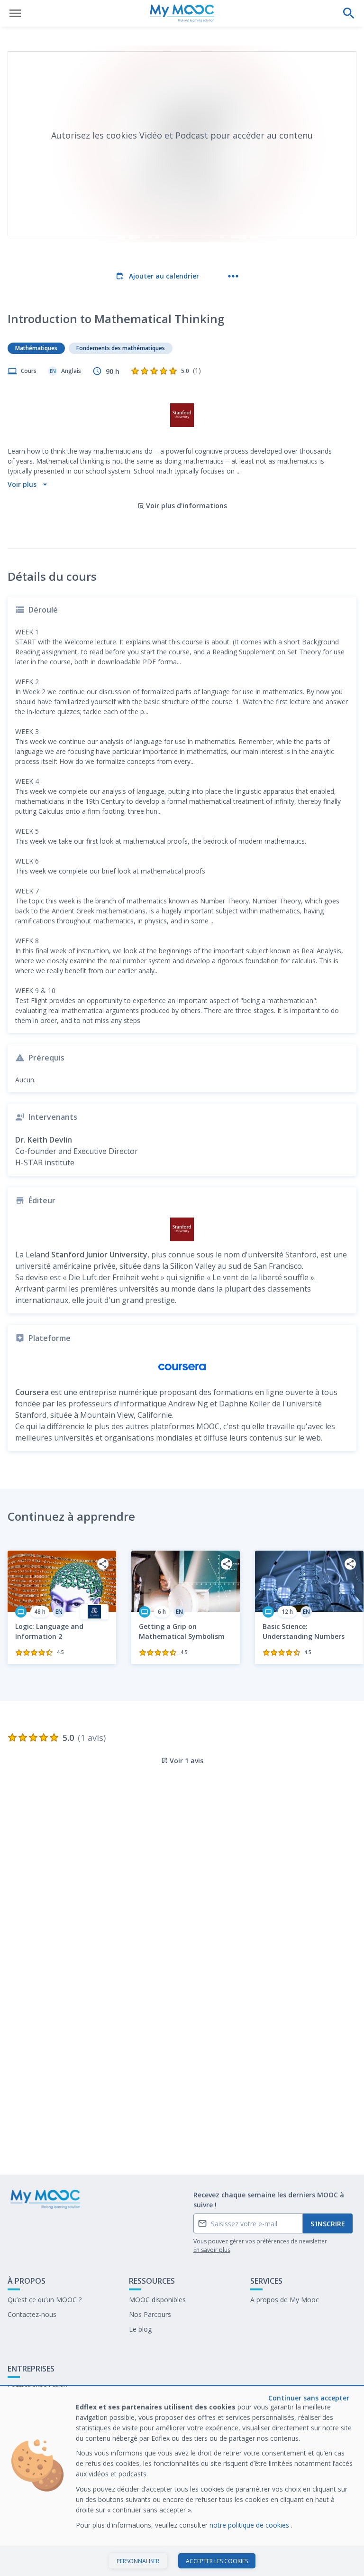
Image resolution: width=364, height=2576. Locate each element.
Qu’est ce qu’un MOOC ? (45, 2300)
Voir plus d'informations (187, 506)
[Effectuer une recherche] (349, 13)
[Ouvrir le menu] (15, 13)
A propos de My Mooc (285, 2300)
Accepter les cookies (217, 2561)
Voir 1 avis (187, 1761)
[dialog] (182, 2481)
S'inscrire (328, 2224)
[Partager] (103, 1564)
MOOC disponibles (157, 2300)
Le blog (140, 2329)
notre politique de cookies (250, 2525)
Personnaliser (138, 2561)
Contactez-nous (32, 2314)
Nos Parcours (150, 2314)
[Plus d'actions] (233, 276)
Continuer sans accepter (309, 2398)
